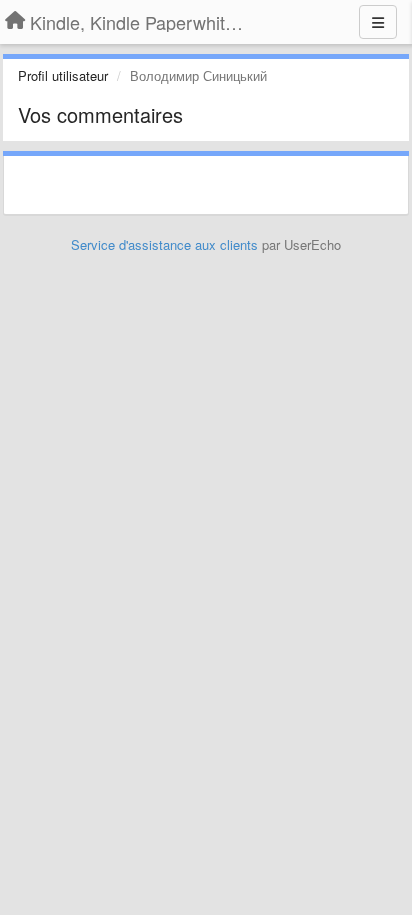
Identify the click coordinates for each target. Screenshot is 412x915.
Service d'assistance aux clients (164, 244)
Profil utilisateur (63, 75)
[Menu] (378, 22)
